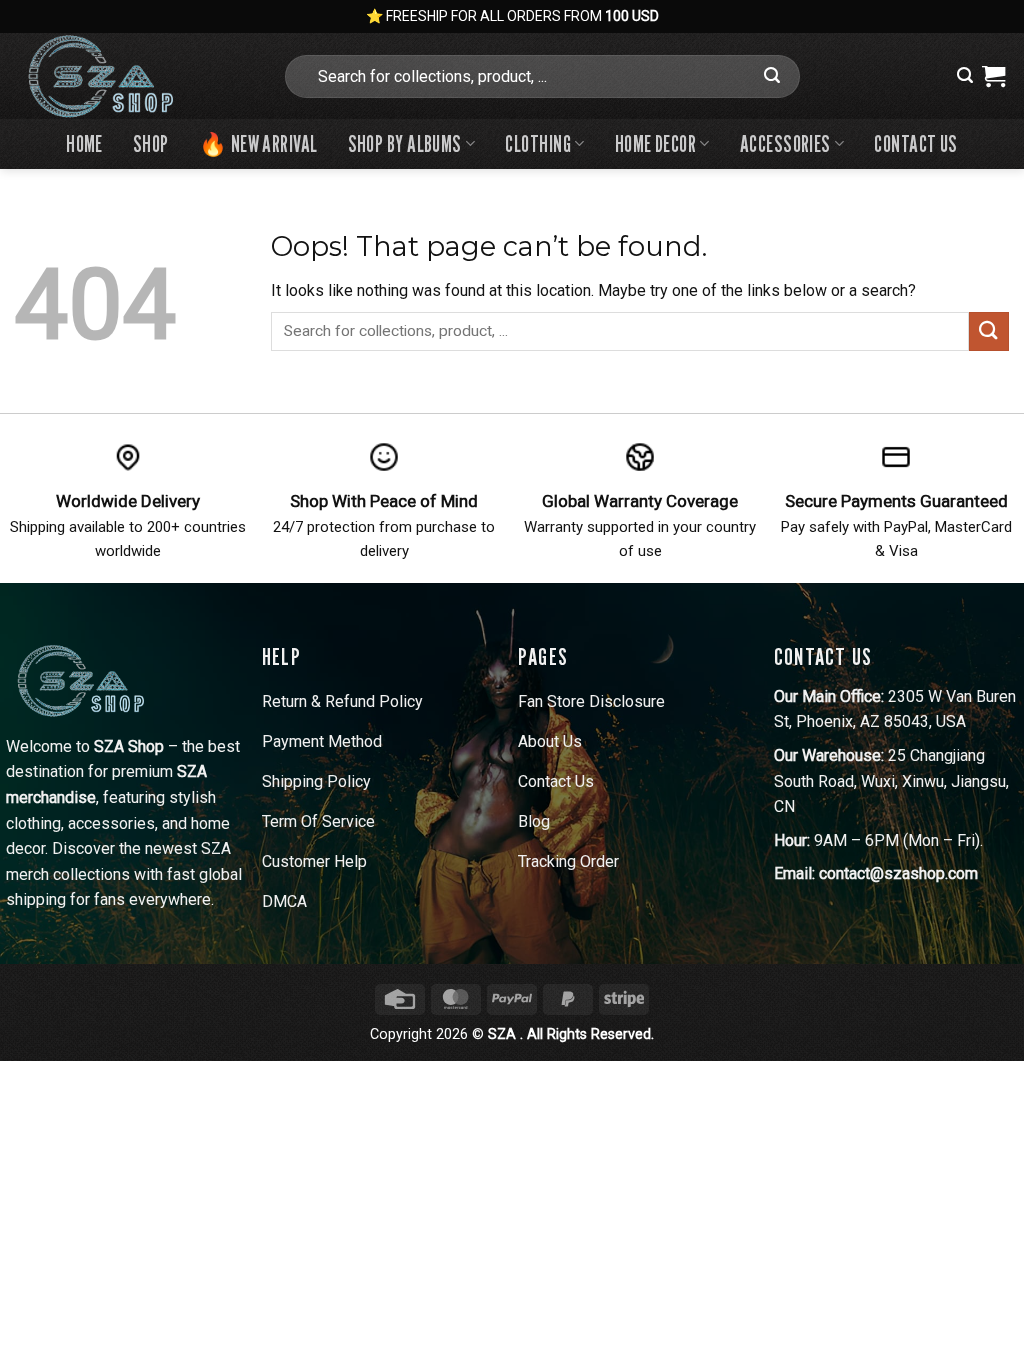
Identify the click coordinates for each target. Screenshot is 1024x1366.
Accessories (785, 143)
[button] (965, 75)
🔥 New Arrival (258, 143)
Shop (151, 143)
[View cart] (993, 76)
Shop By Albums (405, 143)
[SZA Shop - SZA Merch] (133, 76)
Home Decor (655, 143)
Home (84, 143)
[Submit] (773, 76)
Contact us (915, 143)
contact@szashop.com (898, 873)
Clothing (538, 143)
